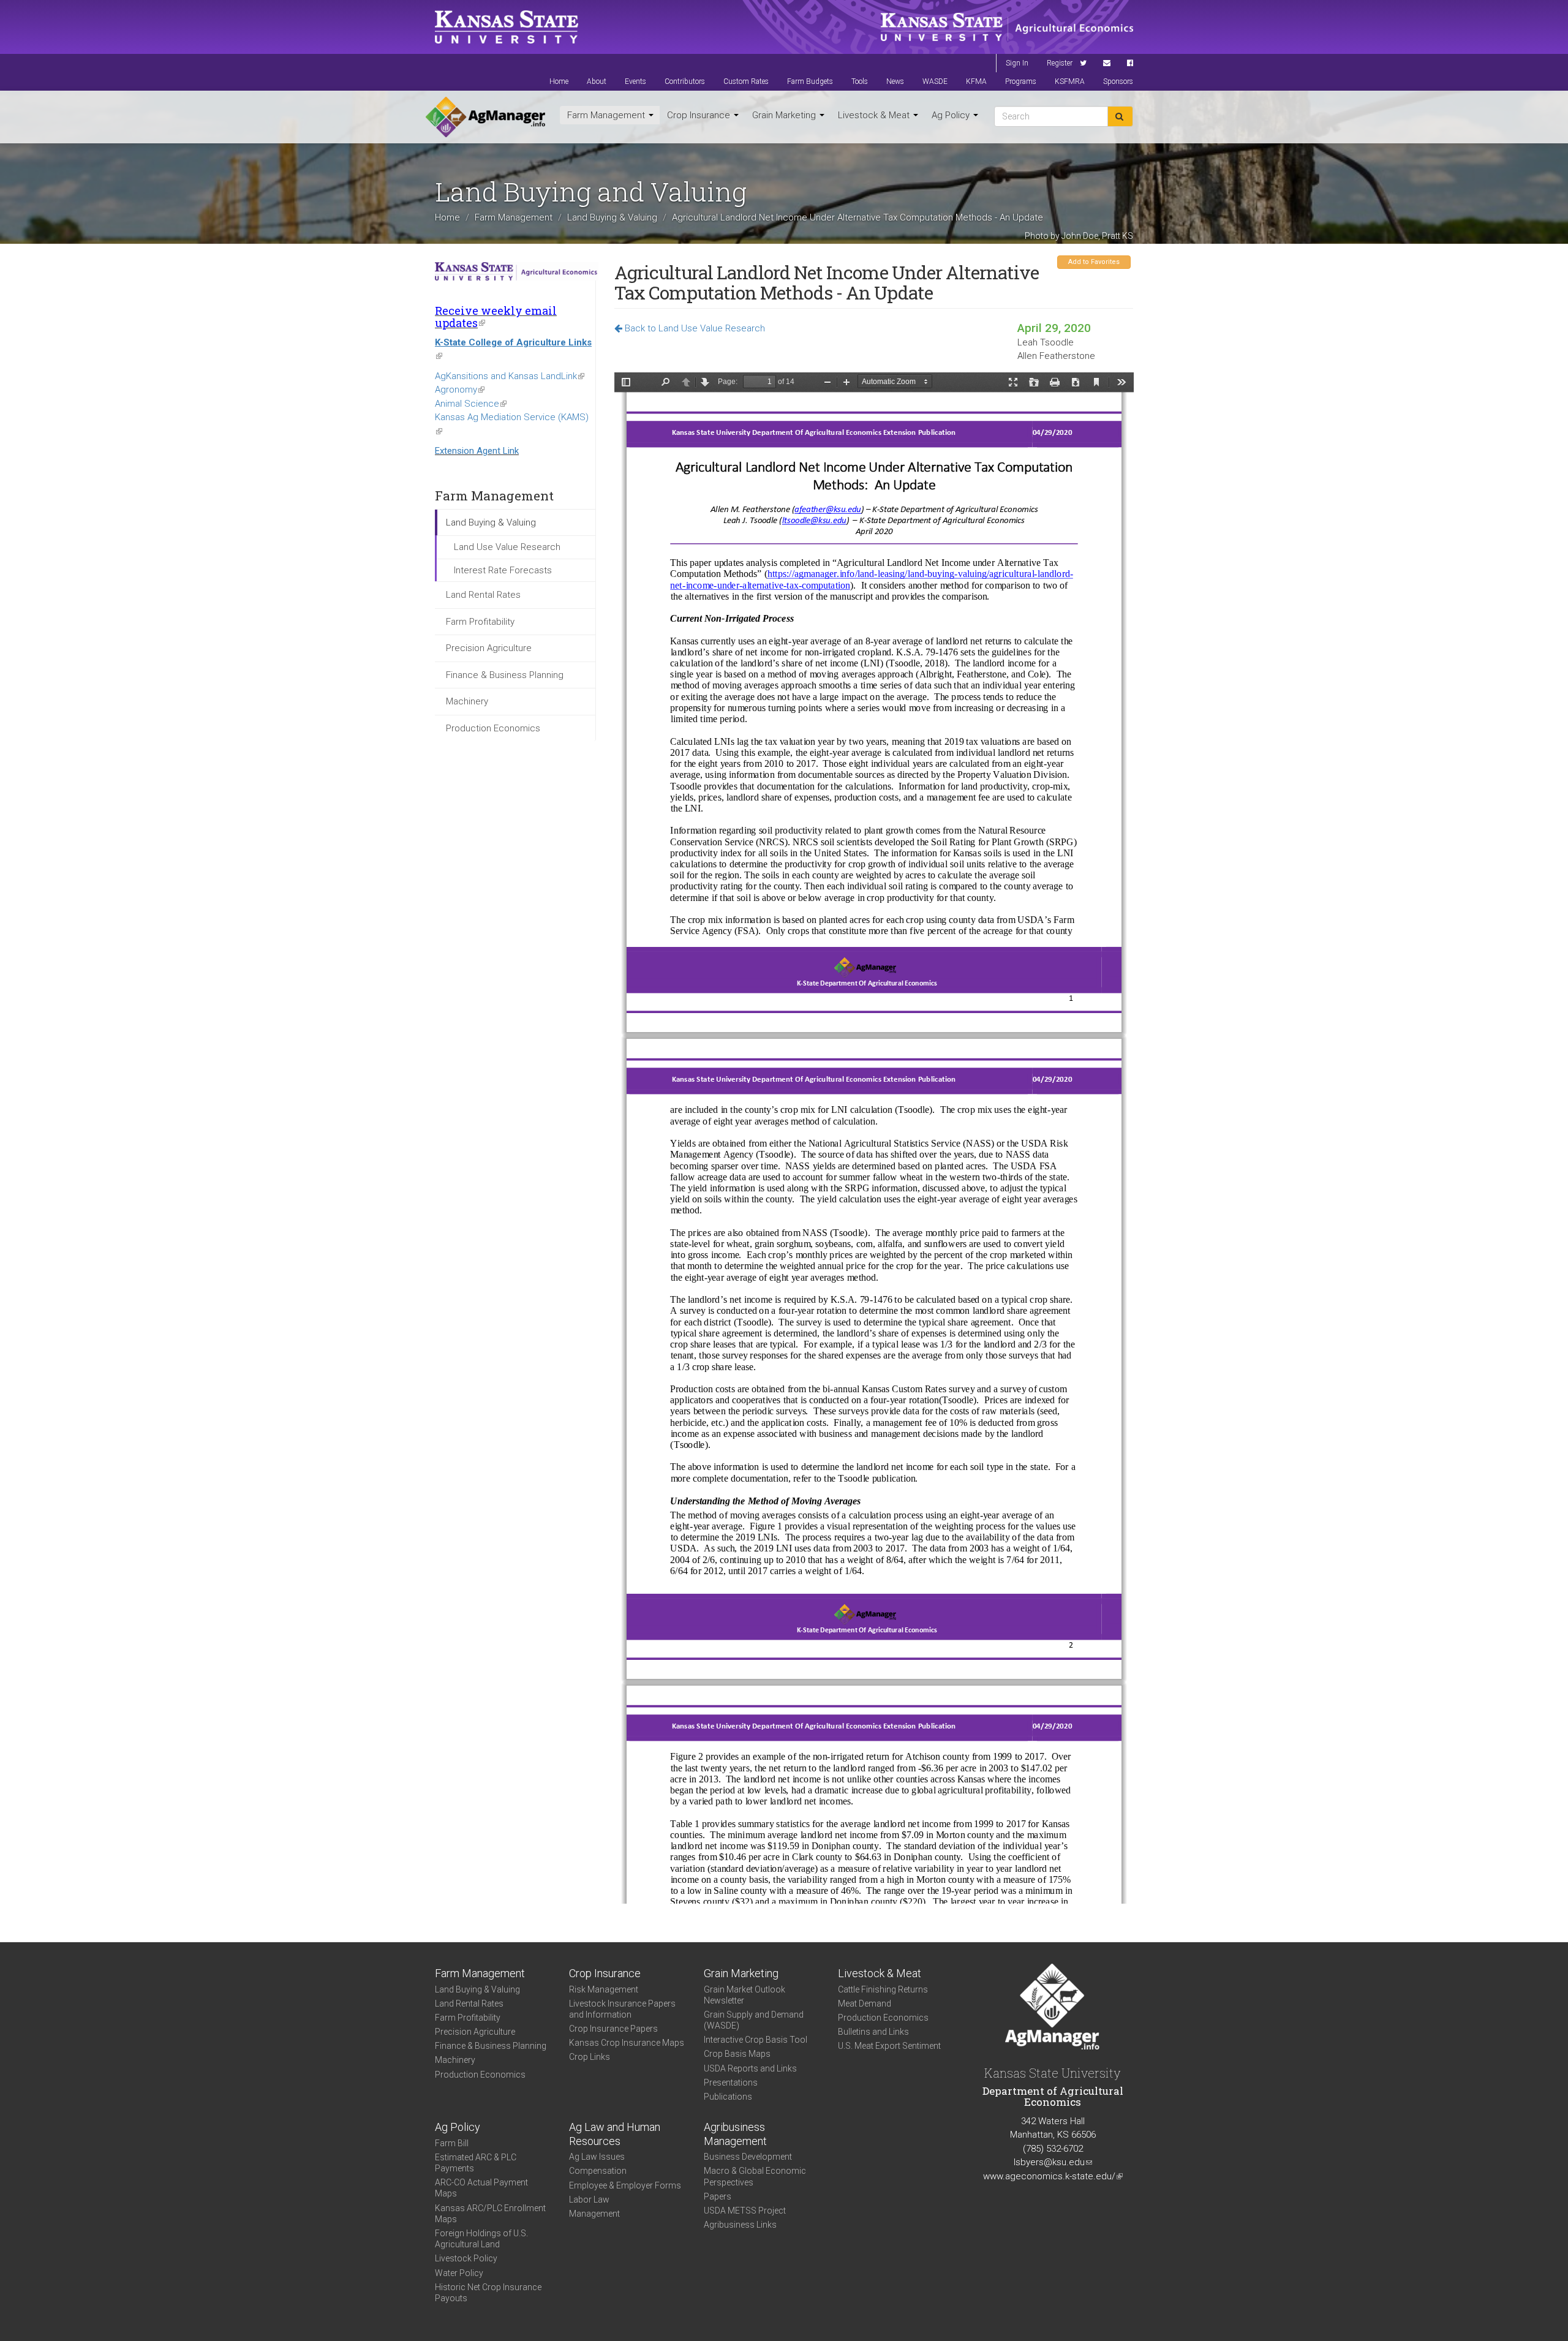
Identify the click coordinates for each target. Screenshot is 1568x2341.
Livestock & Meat (875, 115)
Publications (728, 2097)
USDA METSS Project (745, 2211)
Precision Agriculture (489, 648)
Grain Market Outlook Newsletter (744, 1995)
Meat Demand (865, 2004)
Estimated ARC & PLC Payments (476, 2163)
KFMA (976, 81)
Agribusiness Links (740, 2225)
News (895, 81)
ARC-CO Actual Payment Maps (481, 2188)
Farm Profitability (480, 622)
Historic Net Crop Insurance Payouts (488, 2293)
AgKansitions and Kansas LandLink (510, 376)
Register (1060, 63)
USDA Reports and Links (750, 2068)
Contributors (685, 81)
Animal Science (471, 404)
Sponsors (1118, 81)
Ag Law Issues (597, 2157)
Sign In (1017, 63)
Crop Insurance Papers (613, 2029)
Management (594, 2214)
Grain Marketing (785, 115)
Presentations (731, 2083)
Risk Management (604, 1989)
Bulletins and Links (873, 2032)
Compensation (598, 2171)
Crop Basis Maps (737, 2054)
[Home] (485, 117)
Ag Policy (952, 115)
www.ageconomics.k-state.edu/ (1053, 2176)
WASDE (935, 81)
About (597, 81)
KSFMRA (1070, 81)
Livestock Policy (466, 2258)
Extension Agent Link (477, 451)
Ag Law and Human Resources (615, 2134)
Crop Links (590, 2057)
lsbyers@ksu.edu (1053, 2162)
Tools (860, 81)
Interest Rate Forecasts (503, 570)
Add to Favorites (1094, 262)
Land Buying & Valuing (612, 217)
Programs (1021, 81)
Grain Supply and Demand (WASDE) (754, 2020)
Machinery (467, 701)
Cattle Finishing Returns (883, 1989)
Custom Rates (746, 81)
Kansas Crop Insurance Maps (627, 2043)
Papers (718, 2196)
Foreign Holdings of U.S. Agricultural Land (481, 2239)
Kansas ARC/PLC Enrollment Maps (490, 2214)
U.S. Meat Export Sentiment (889, 2046)
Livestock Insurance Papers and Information (622, 2009)
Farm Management (607, 115)
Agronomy (460, 390)
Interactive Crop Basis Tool (756, 2040)
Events (635, 81)
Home (559, 81)
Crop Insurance (700, 115)
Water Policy (459, 2273)
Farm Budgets (810, 81)
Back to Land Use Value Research (694, 328)
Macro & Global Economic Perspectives (755, 2176)
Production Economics (493, 728)
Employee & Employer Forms (625, 2185)
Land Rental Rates (483, 595)
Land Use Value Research (507, 547)
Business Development (748, 2157)
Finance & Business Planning (505, 675)
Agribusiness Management (735, 2134)
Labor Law (589, 2200)
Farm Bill (452, 2143)
